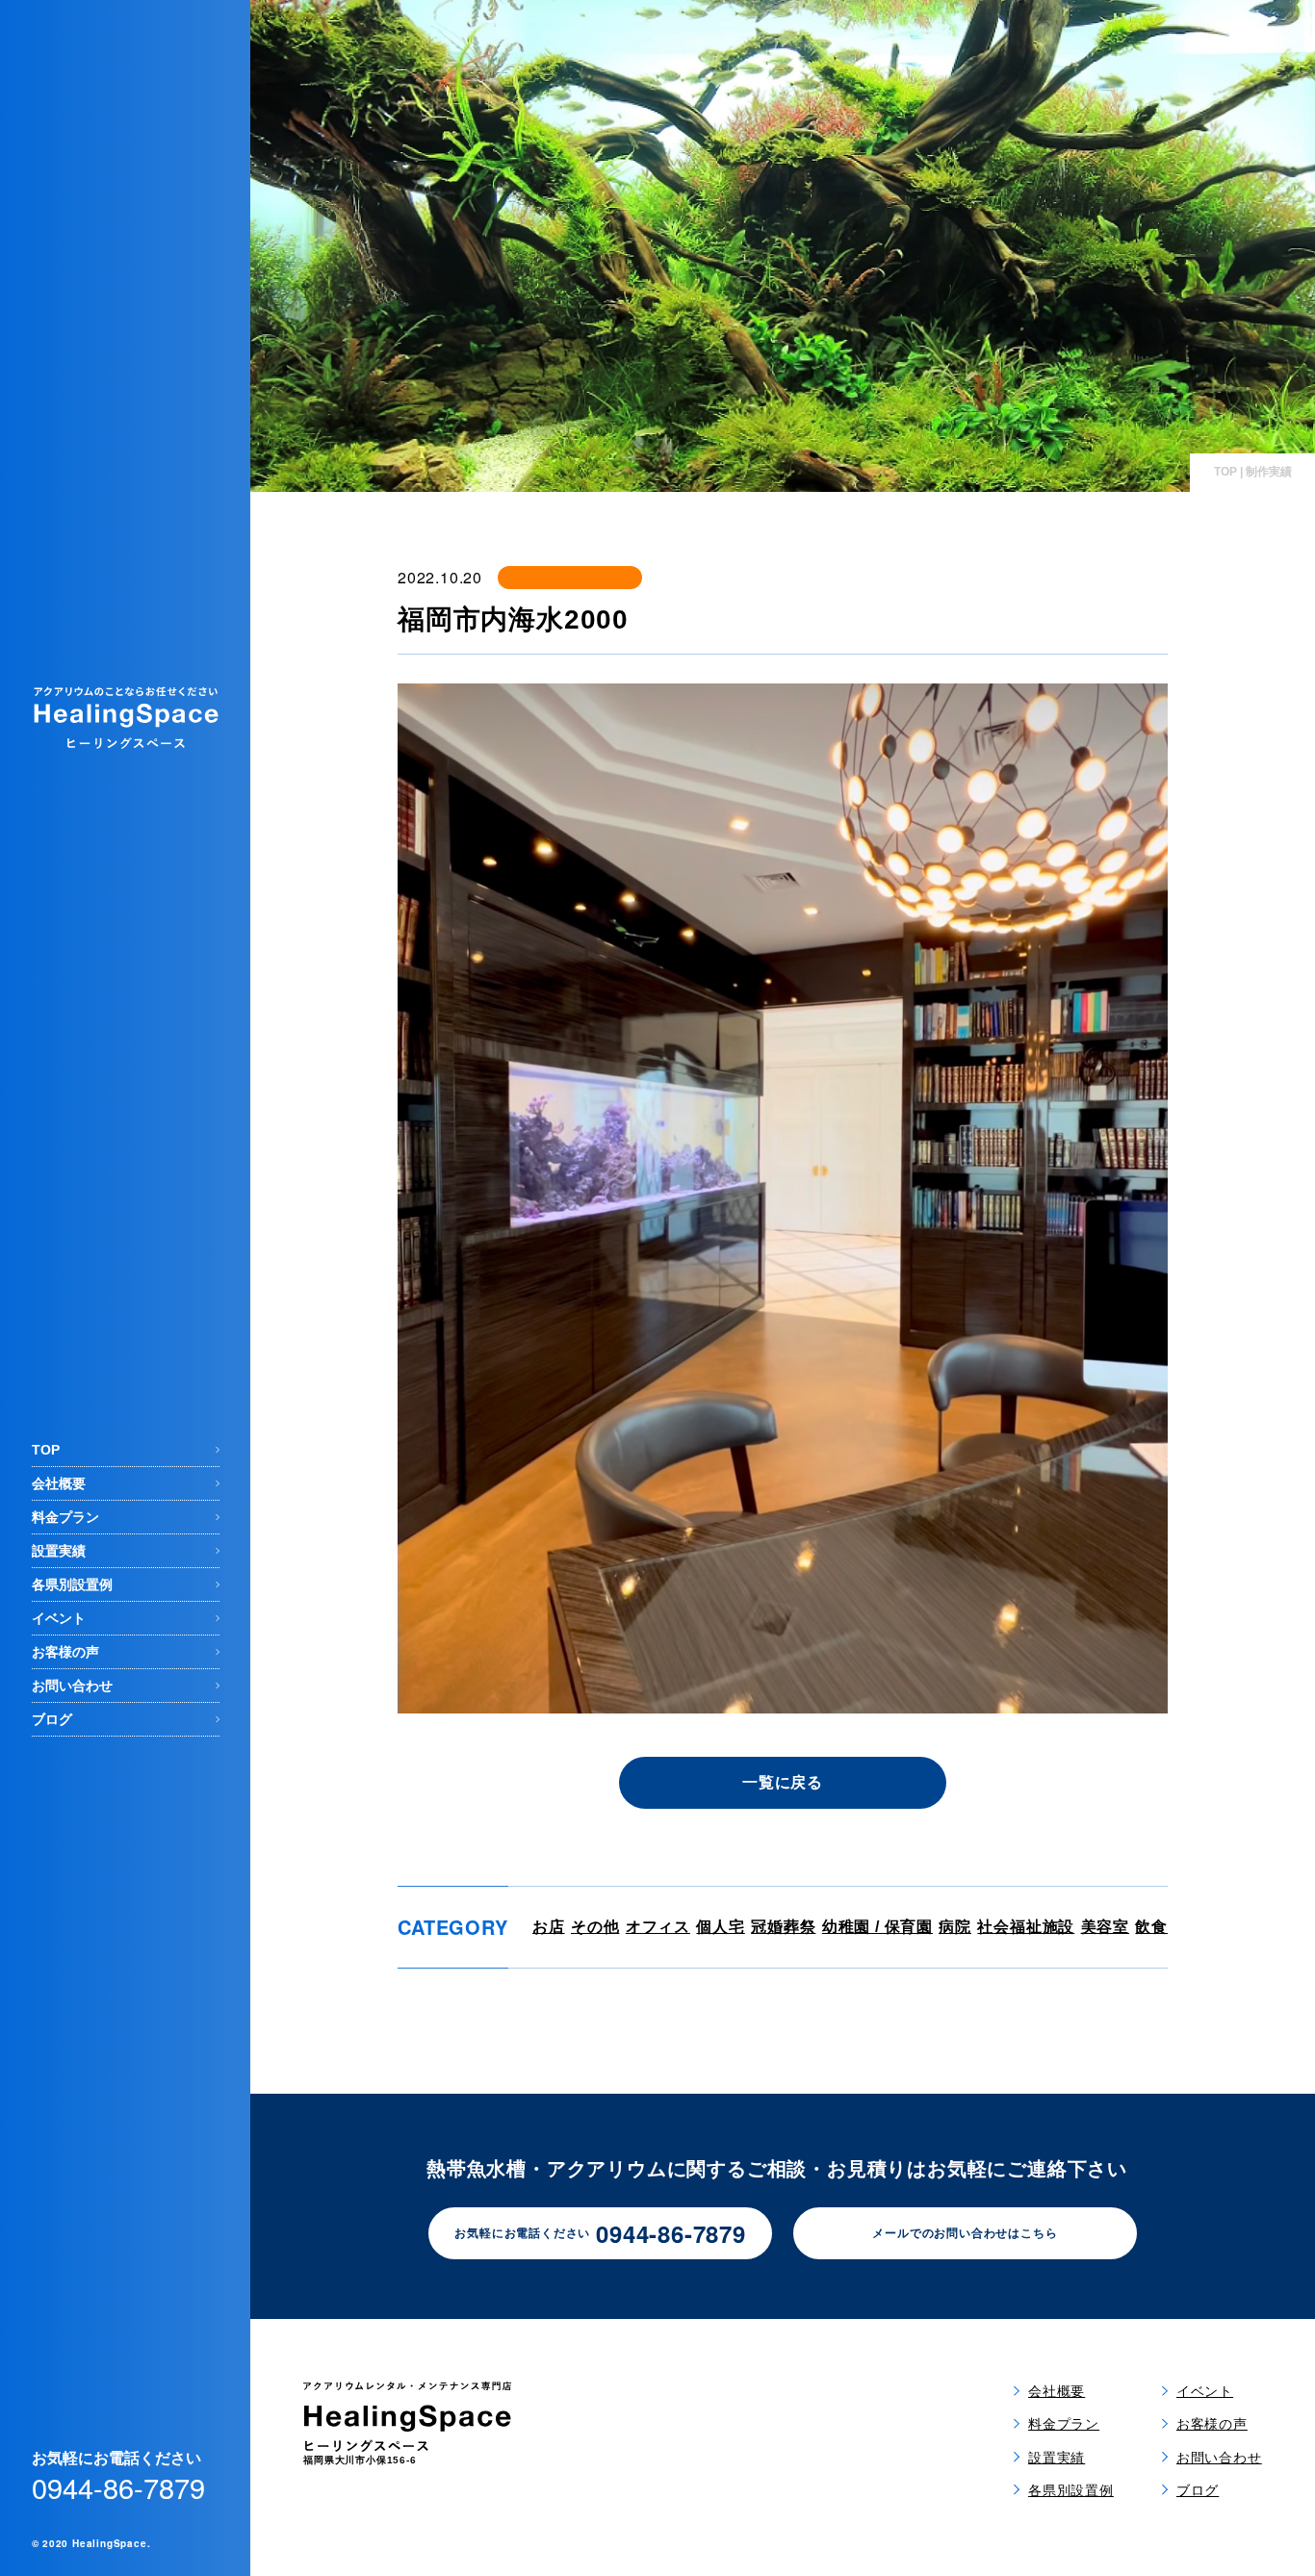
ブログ (52, 1719)
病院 (955, 1927)
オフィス (658, 1927)
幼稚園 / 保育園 (877, 1927)
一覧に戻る (783, 1782)
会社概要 (59, 1483)
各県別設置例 (72, 1584)
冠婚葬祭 (783, 1927)
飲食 (1151, 1927)
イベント (59, 1618)
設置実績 (59, 1551)
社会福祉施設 (1026, 1927)
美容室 (1105, 1927)
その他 (595, 1927)
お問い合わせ (72, 1686)
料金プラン (65, 1517)
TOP (46, 1450)
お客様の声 (65, 1652)
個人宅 (720, 1927)
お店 (549, 1927)
